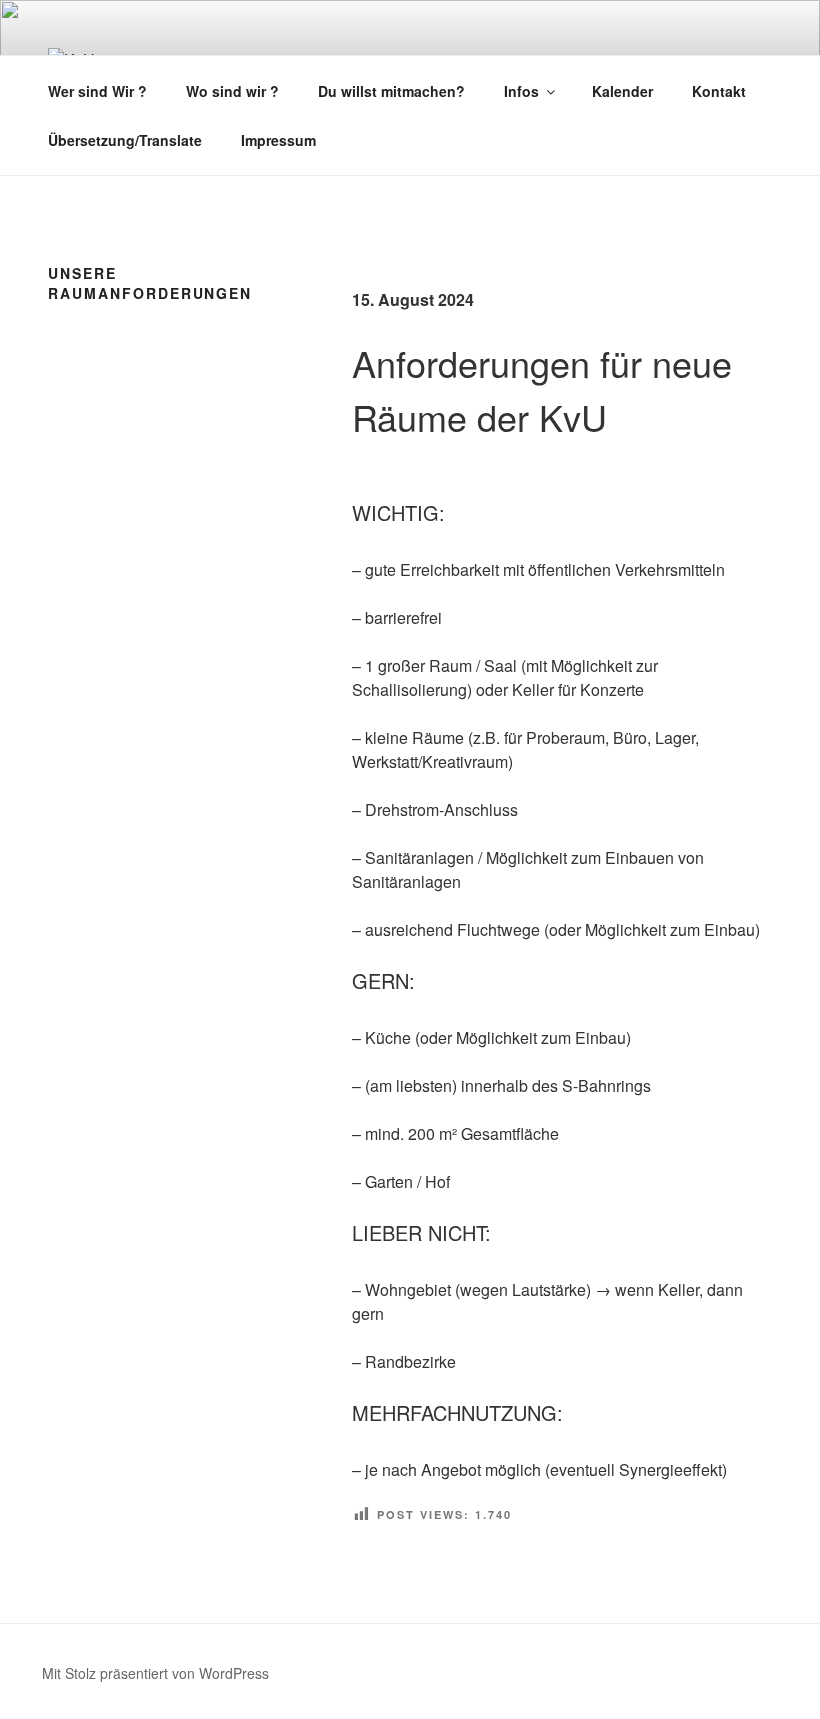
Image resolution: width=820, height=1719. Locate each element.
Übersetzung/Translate (125, 140)
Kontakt (719, 91)
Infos (521, 91)
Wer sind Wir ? (97, 91)
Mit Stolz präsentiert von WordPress (155, 1673)
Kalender (622, 91)
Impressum (278, 140)
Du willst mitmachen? (391, 91)
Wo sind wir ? (232, 91)
